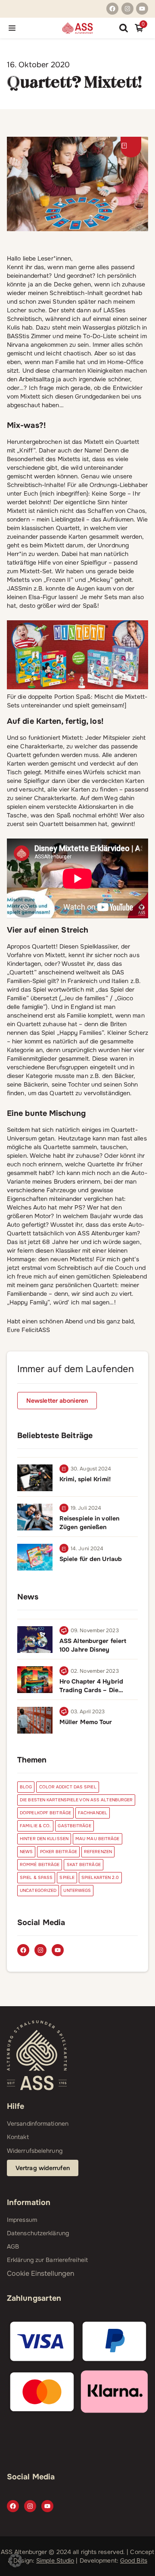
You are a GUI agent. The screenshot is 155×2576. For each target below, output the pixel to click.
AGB (13, 2246)
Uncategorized (38, 1890)
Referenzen (98, 1852)
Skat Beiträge (84, 1864)
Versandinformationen (38, 2124)
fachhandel (93, 1813)
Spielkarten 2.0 (100, 1877)
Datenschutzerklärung (38, 2233)
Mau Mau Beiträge (98, 1839)
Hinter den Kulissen (44, 1839)
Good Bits (134, 2560)
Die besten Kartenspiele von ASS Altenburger (76, 1800)
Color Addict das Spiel (68, 1787)
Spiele (67, 1877)
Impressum (22, 2220)
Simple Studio (55, 2560)
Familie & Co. (35, 1826)
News (26, 1852)
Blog (26, 1787)
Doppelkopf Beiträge (45, 1813)
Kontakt (18, 2137)
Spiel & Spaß (36, 1877)
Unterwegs (77, 1890)
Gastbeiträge (74, 1826)
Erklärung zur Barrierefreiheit (47, 2260)
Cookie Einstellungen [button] (40, 2273)
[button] (15, 2560)
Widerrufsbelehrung (35, 2151)
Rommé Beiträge (40, 1864)
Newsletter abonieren (57, 1401)
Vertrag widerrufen (43, 2168)
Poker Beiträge (59, 1852)
